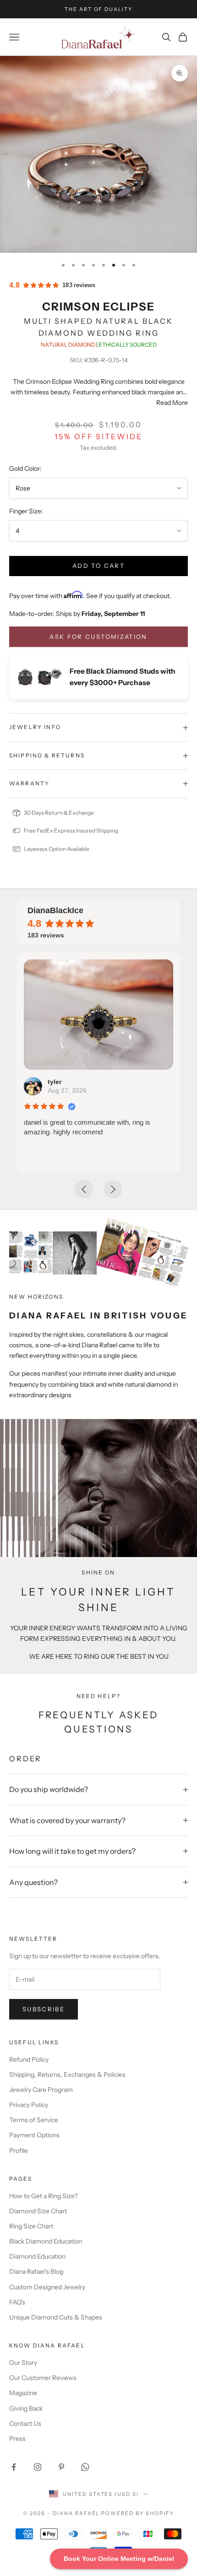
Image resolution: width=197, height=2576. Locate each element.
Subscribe (44, 2009)
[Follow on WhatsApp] (85, 2467)
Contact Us (25, 2424)
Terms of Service (34, 2120)
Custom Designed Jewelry (47, 2287)
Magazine (23, 2393)
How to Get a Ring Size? (44, 2196)
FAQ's (17, 2302)
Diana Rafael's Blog (36, 2271)
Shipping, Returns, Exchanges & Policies (67, 2075)
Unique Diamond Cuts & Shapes (56, 2317)
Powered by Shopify (138, 2513)
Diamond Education (37, 2256)
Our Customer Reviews (43, 2378)
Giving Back (26, 2408)
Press (17, 2439)
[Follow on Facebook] (14, 2467)
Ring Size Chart (31, 2226)
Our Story (23, 2363)
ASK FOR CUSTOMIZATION (98, 637)
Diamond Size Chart (38, 2211)
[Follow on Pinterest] (61, 2467)
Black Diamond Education (46, 2241)
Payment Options (34, 2135)
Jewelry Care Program (41, 2090)
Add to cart (98, 566)
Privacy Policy (29, 2105)
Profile (19, 2151)
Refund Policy (29, 2059)
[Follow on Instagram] (38, 2467)
